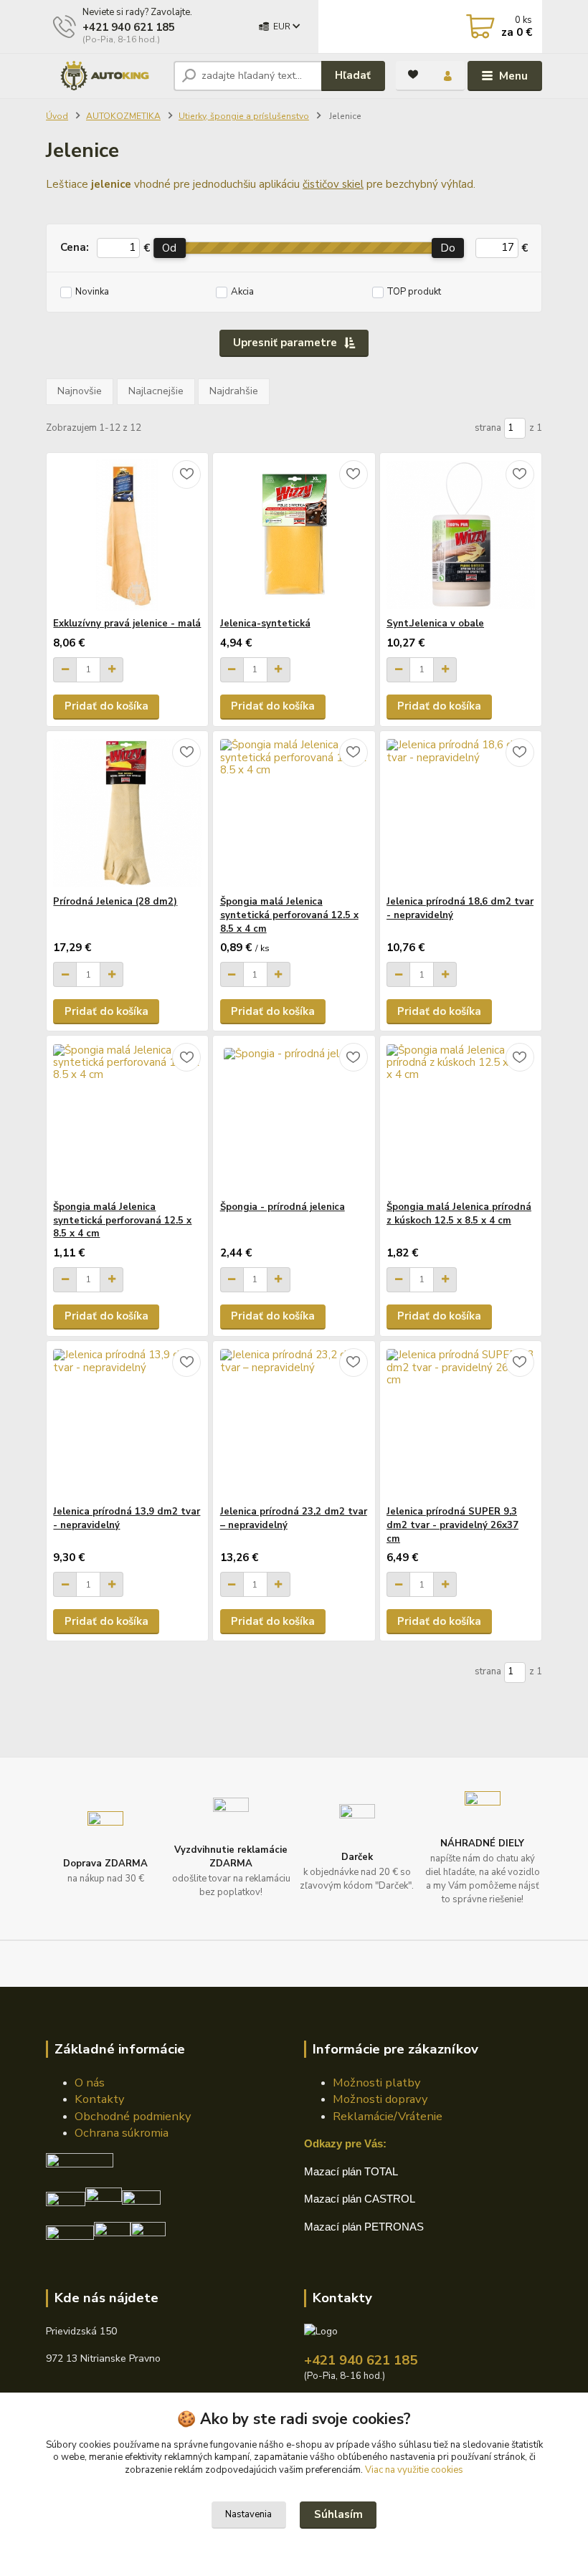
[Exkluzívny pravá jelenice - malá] (127, 535)
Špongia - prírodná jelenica (283, 1207)
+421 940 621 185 (129, 27)
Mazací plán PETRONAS (364, 2227)
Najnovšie (80, 391)
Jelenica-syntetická (265, 624)
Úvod (57, 116)
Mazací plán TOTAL (351, 2171)
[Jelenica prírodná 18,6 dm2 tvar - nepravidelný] (461, 813)
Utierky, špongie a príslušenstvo (244, 116)
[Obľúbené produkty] (413, 75)
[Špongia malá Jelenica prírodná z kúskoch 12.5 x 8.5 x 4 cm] (461, 1118)
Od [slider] (169, 248)
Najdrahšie (234, 391)
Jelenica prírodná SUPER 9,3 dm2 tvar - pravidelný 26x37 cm (452, 1525)
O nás (90, 2083)
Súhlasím (338, 2514)
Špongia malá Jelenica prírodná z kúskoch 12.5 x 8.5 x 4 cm (459, 1214)
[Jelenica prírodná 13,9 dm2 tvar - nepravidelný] (127, 1423)
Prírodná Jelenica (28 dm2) (115, 902)
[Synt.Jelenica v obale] (461, 535)
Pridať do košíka (106, 706)
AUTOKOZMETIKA (123, 116)
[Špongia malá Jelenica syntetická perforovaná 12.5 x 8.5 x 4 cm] (294, 813)
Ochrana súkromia (122, 2133)
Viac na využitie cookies (414, 2470)
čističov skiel (333, 184)
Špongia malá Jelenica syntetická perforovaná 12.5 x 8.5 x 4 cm (289, 915)
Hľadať (353, 75)
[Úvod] (104, 76)
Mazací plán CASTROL (360, 2199)
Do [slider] (448, 248)
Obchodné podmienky (133, 2116)
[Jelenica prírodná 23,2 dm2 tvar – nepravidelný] (294, 1423)
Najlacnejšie (156, 391)
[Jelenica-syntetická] (294, 535)
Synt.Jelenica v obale (435, 624)
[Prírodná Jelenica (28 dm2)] (127, 813)
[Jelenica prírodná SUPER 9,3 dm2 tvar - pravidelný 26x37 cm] (461, 1423)
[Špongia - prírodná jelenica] (294, 1118)
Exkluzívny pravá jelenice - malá (127, 624)
